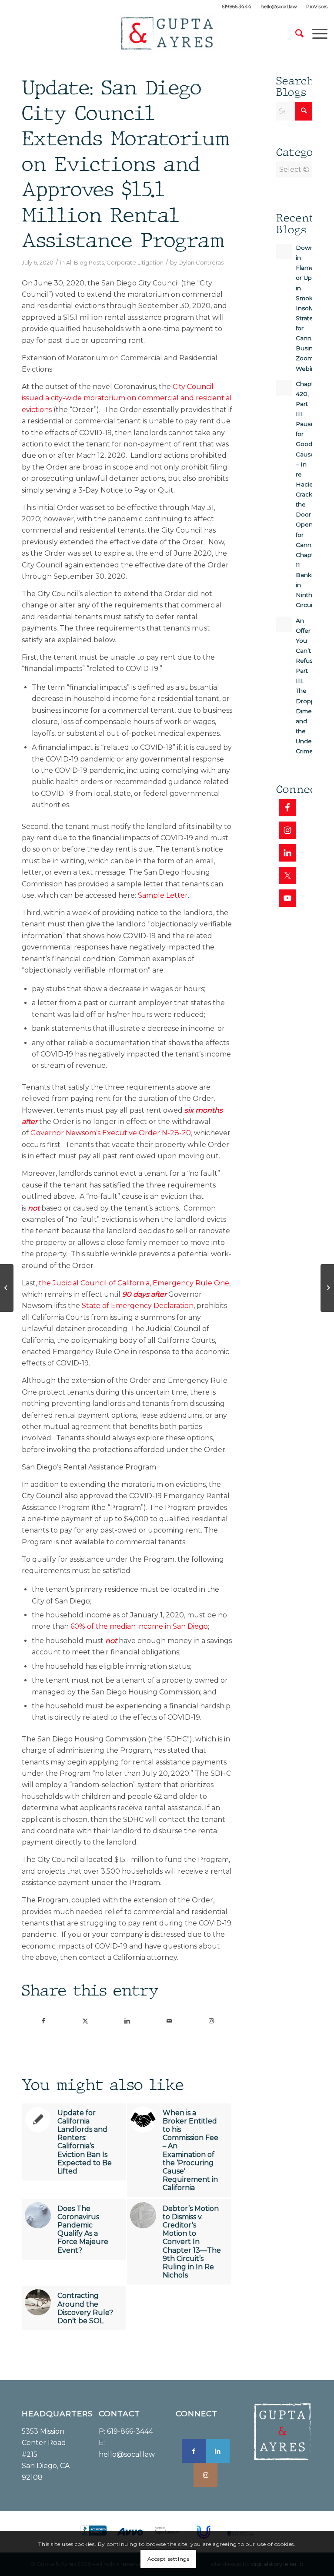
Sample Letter (163, 895)
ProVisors (317, 7)
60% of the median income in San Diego (139, 1626)
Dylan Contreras (201, 262)
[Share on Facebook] (43, 2021)
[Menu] (316, 34)
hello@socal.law (279, 7)
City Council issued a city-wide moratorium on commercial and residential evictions (127, 398)
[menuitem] (237, 7)
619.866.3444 (237, 7)
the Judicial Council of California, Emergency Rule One (134, 1283)
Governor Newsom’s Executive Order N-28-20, (111, 1133)
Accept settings (169, 2559)
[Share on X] (85, 2021)
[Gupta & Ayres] (167, 34)
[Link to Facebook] (194, 2451)
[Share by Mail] (169, 2021)
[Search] (295, 34)
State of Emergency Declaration (138, 1306)
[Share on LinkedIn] (127, 2021)
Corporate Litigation (135, 262)
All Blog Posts (85, 262)
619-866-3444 (130, 2431)
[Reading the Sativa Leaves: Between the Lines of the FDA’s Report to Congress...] (327, 1288)
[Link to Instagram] (211, 2021)
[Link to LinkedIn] (218, 2451)
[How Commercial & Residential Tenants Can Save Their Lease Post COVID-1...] (7, 1288)
